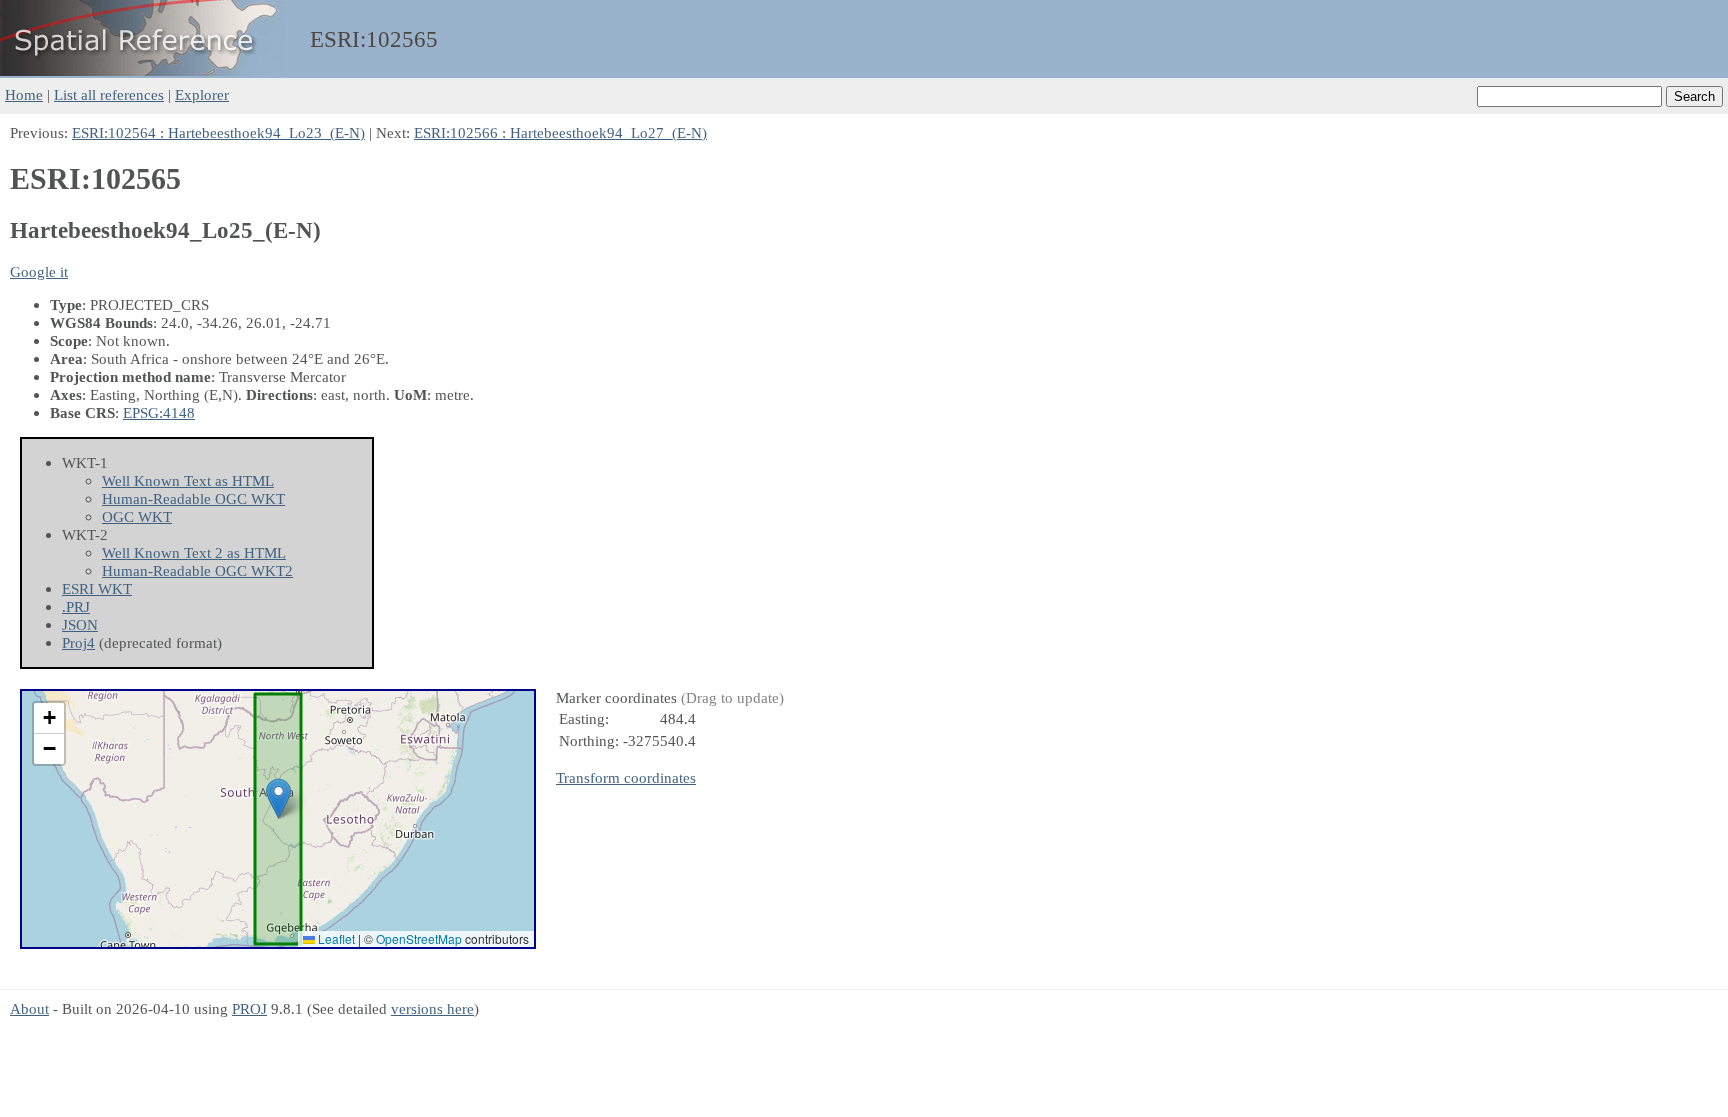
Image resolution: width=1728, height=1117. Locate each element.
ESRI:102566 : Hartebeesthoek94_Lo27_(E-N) (560, 132)
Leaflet (335, 938)
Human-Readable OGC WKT (193, 498)
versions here (432, 1008)
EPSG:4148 (159, 412)
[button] (278, 798)
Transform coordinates (626, 777)
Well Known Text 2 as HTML (194, 552)
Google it (39, 271)
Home (24, 94)
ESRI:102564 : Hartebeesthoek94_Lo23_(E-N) (218, 132)
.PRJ (76, 606)
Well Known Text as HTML (188, 480)
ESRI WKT (97, 588)
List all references (109, 94)
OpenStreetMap (419, 938)
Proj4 (78, 642)
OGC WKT (137, 516)
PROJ (249, 1008)
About (29, 1008)
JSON (80, 624)
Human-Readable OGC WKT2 (197, 570)
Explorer (202, 94)
